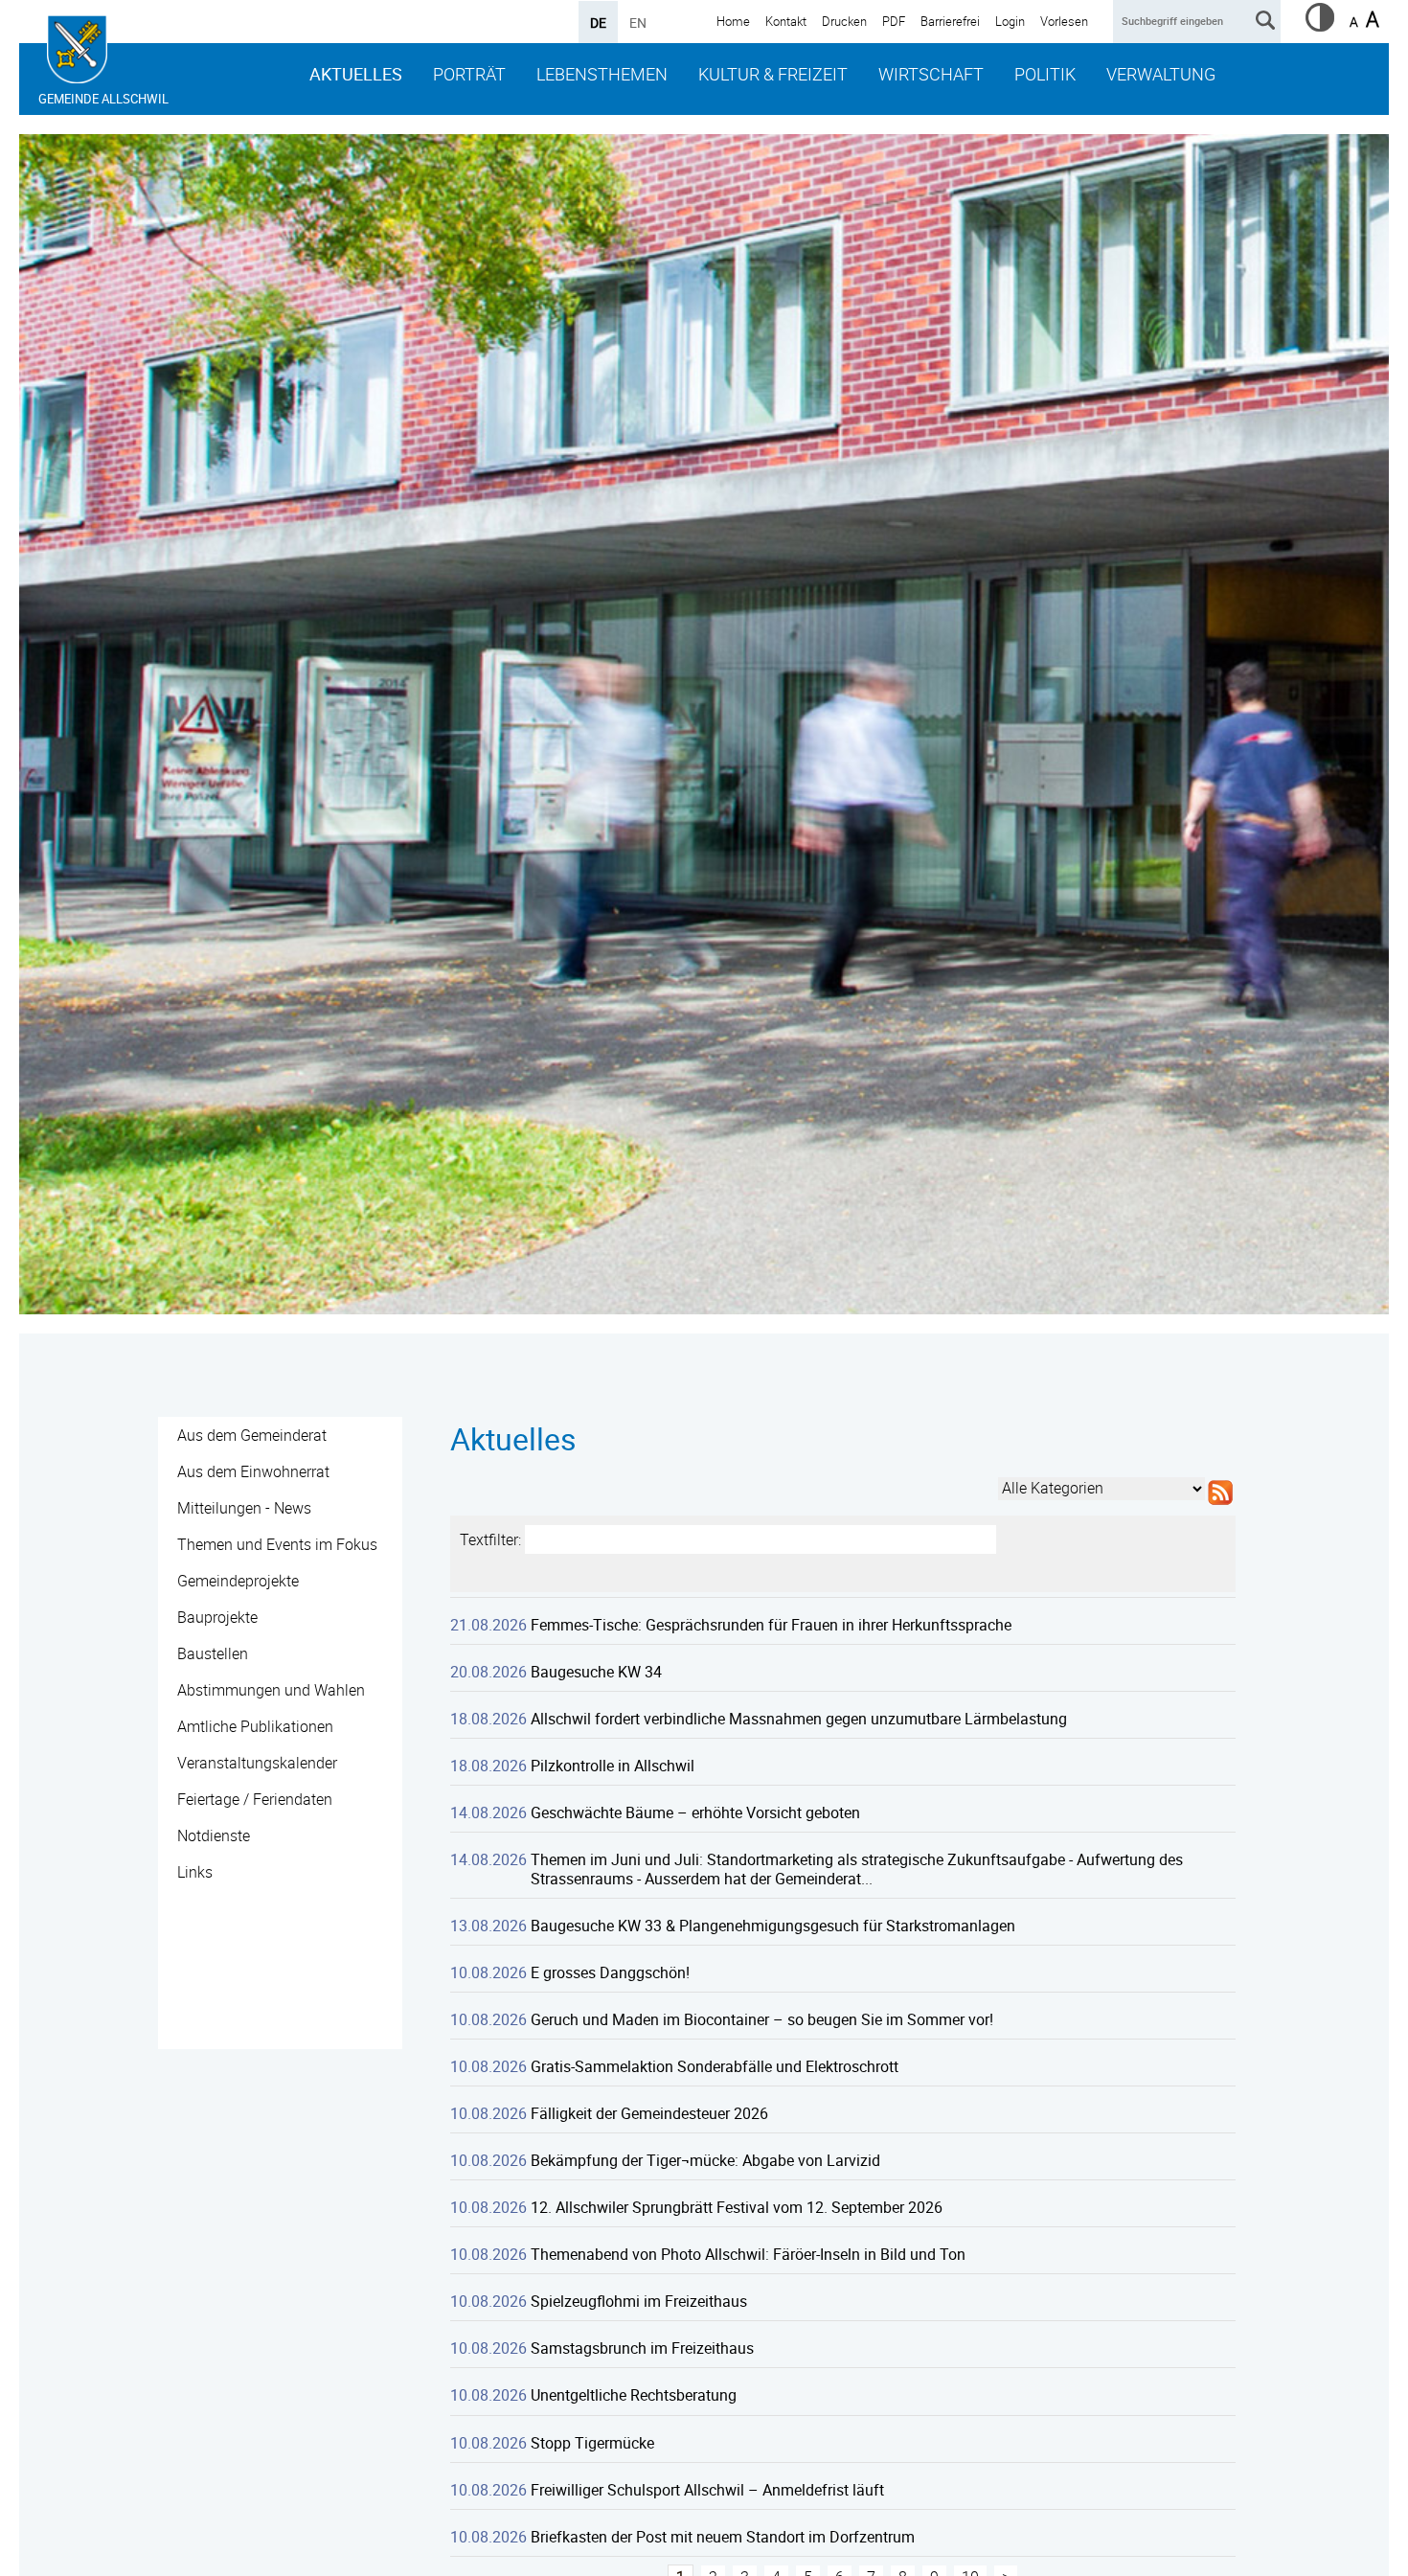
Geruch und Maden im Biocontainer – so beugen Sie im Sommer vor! (762, 2019)
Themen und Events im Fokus (277, 1544)
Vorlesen (1064, 21)
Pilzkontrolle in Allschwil (613, 1766)
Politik (1045, 74)
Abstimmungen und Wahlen (271, 1690)
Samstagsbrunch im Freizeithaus (642, 2348)
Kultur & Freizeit (773, 74)
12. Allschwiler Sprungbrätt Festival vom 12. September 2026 (737, 2207)
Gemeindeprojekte (238, 1581)
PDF (894, 21)
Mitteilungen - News (244, 1508)
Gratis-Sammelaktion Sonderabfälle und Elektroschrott (715, 2066)
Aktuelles (356, 74)
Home (733, 21)
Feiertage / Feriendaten (255, 1799)
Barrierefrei (950, 21)
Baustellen (213, 1653)
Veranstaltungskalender (257, 1763)
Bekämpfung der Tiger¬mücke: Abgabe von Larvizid (705, 2160)
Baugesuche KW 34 (596, 1672)
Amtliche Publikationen (255, 1726)
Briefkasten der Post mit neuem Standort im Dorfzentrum (723, 2537)
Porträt (469, 74)
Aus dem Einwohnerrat (253, 1471)
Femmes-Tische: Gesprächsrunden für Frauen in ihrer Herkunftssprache (771, 1625)
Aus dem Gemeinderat (252, 1435)
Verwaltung (1161, 74)
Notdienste (214, 1835)
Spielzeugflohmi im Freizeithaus (639, 2301)
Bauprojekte (217, 1617)
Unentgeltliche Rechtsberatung (634, 2395)
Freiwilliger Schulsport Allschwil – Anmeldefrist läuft (707, 2490)
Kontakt (786, 21)
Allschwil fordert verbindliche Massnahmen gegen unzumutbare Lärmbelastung (799, 1719)
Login (1010, 21)
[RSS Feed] (1220, 1505)
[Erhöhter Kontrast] (1320, 26)
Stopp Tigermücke (592, 2443)
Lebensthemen (602, 74)
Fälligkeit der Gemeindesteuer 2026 (649, 2113)
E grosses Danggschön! (610, 1972)
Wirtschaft (931, 74)
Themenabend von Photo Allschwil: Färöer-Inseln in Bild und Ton (748, 2254)
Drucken (844, 21)
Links (195, 1872)
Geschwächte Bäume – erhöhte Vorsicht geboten (695, 1812)
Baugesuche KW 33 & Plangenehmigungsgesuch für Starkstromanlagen (773, 1926)
